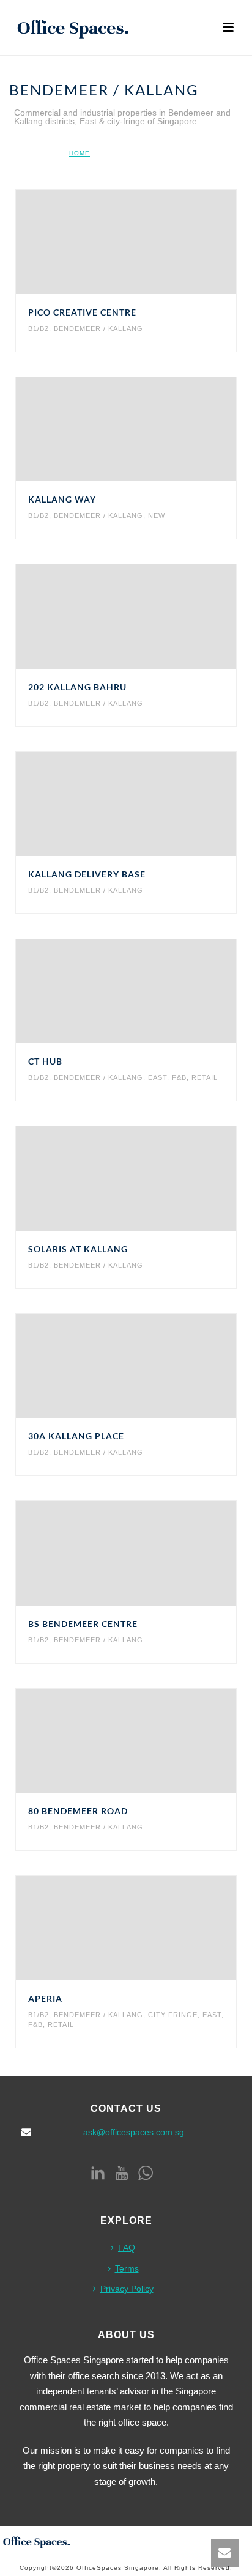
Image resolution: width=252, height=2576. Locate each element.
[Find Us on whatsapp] (146, 2174)
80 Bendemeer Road (78, 1811)
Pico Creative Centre (82, 312)
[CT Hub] (152, 991)
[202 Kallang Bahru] (152, 616)
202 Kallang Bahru (77, 687)
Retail (205, 1077)
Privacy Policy (127, 2289)
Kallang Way (62, 499)
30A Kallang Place (76, 1436)
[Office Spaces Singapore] (37, 2541)
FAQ (127, 2248)
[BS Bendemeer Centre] (152, 1554)
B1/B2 (39, 328)
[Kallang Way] (152, 429)
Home (80, 153)
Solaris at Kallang (78, 1249)
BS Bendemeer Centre (83, 1624)
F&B (179, 1077)
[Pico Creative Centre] (152, 242)
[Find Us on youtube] (122, 2174)
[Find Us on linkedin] (98, 2174)
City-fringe (173, 2015)
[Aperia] (152, 1928)
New (157, 515)
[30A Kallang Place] (152, 1366)
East (157, 1077)
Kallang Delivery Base (87, 874)
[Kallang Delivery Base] (152, 804)
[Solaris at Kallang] (152, 1179)
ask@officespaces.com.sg (134, 2132)
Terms (127, 2268)
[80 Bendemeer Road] (152, 1741)
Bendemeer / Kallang (98, 328)
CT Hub (45, 1061)
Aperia (45, 1998)
